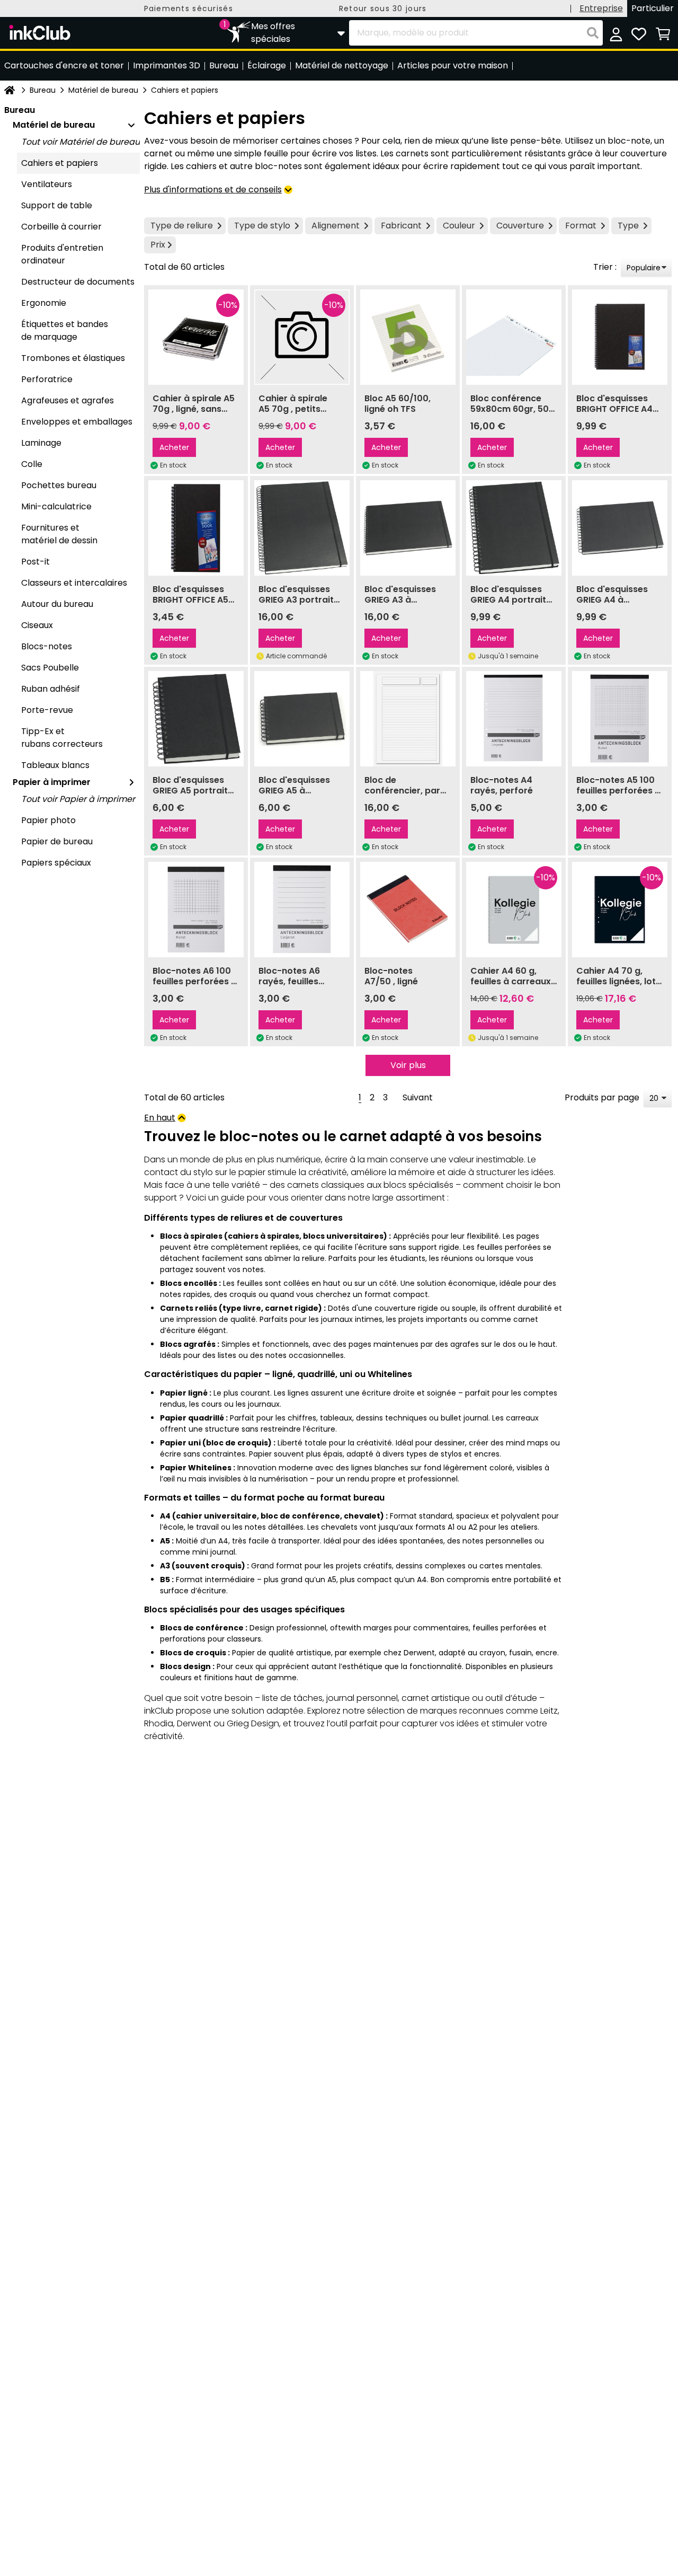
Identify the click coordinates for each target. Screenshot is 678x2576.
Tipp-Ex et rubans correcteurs (62, 738)
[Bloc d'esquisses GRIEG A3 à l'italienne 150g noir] (408, 528)
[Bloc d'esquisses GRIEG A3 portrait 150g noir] (302, 528)
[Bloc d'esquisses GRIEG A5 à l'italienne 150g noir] (302, 719)
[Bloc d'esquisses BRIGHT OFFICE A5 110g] (196, 528)
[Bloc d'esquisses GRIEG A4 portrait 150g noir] (514, 528)
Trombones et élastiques (73, 358)
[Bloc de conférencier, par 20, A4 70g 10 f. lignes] (408, 719)
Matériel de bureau (103, 90)
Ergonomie (44, 303)
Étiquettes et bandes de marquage (65, 330)
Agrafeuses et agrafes (68, 400)
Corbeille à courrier (61, 227)
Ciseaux (37, 625)
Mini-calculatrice (56, 506)
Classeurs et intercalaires (74, 583)
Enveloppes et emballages (77, 422)
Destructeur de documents (78, 282)
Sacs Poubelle (50, 668)
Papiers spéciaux (56, 863)
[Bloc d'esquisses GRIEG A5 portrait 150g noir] (196, 719)
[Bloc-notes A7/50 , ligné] (408, 910)
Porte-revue (47, 710)
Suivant (418, 1097)
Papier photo (48, 820)
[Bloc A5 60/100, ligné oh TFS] (408, 337)
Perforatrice (47, 379)
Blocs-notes (47, 646)
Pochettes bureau (59, 485)
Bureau (43, 90)
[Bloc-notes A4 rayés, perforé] (514, 719)
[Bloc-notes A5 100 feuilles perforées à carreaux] (620, 719)
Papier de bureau (57, 841)
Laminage (41, 443)
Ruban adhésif (51, 689)
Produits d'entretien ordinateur (62, 254)
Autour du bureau (57, 604)
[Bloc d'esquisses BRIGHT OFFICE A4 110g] (620, 337)
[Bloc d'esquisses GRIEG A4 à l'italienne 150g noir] (620, 528)
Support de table (57, 205)
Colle (32, 464)
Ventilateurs (47, 184)
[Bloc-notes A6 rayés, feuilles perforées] (302, 910)
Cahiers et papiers (60, 163)
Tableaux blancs (55, 765)
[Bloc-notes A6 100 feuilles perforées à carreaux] (196, 910)
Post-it (35, 562)
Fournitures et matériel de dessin (59, 534)
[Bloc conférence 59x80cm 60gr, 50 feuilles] (514, 337)
